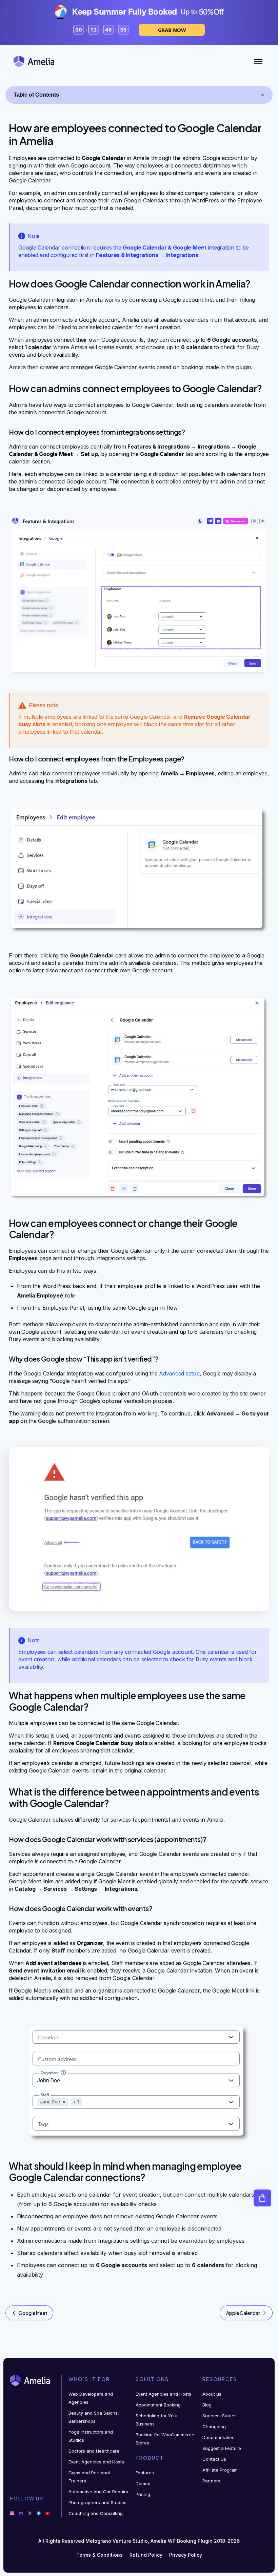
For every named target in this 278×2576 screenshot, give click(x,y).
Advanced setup (179, 1373)
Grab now (172, 30)
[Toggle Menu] (258, 62)
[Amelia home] (34, 62)
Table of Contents (36, 95)
